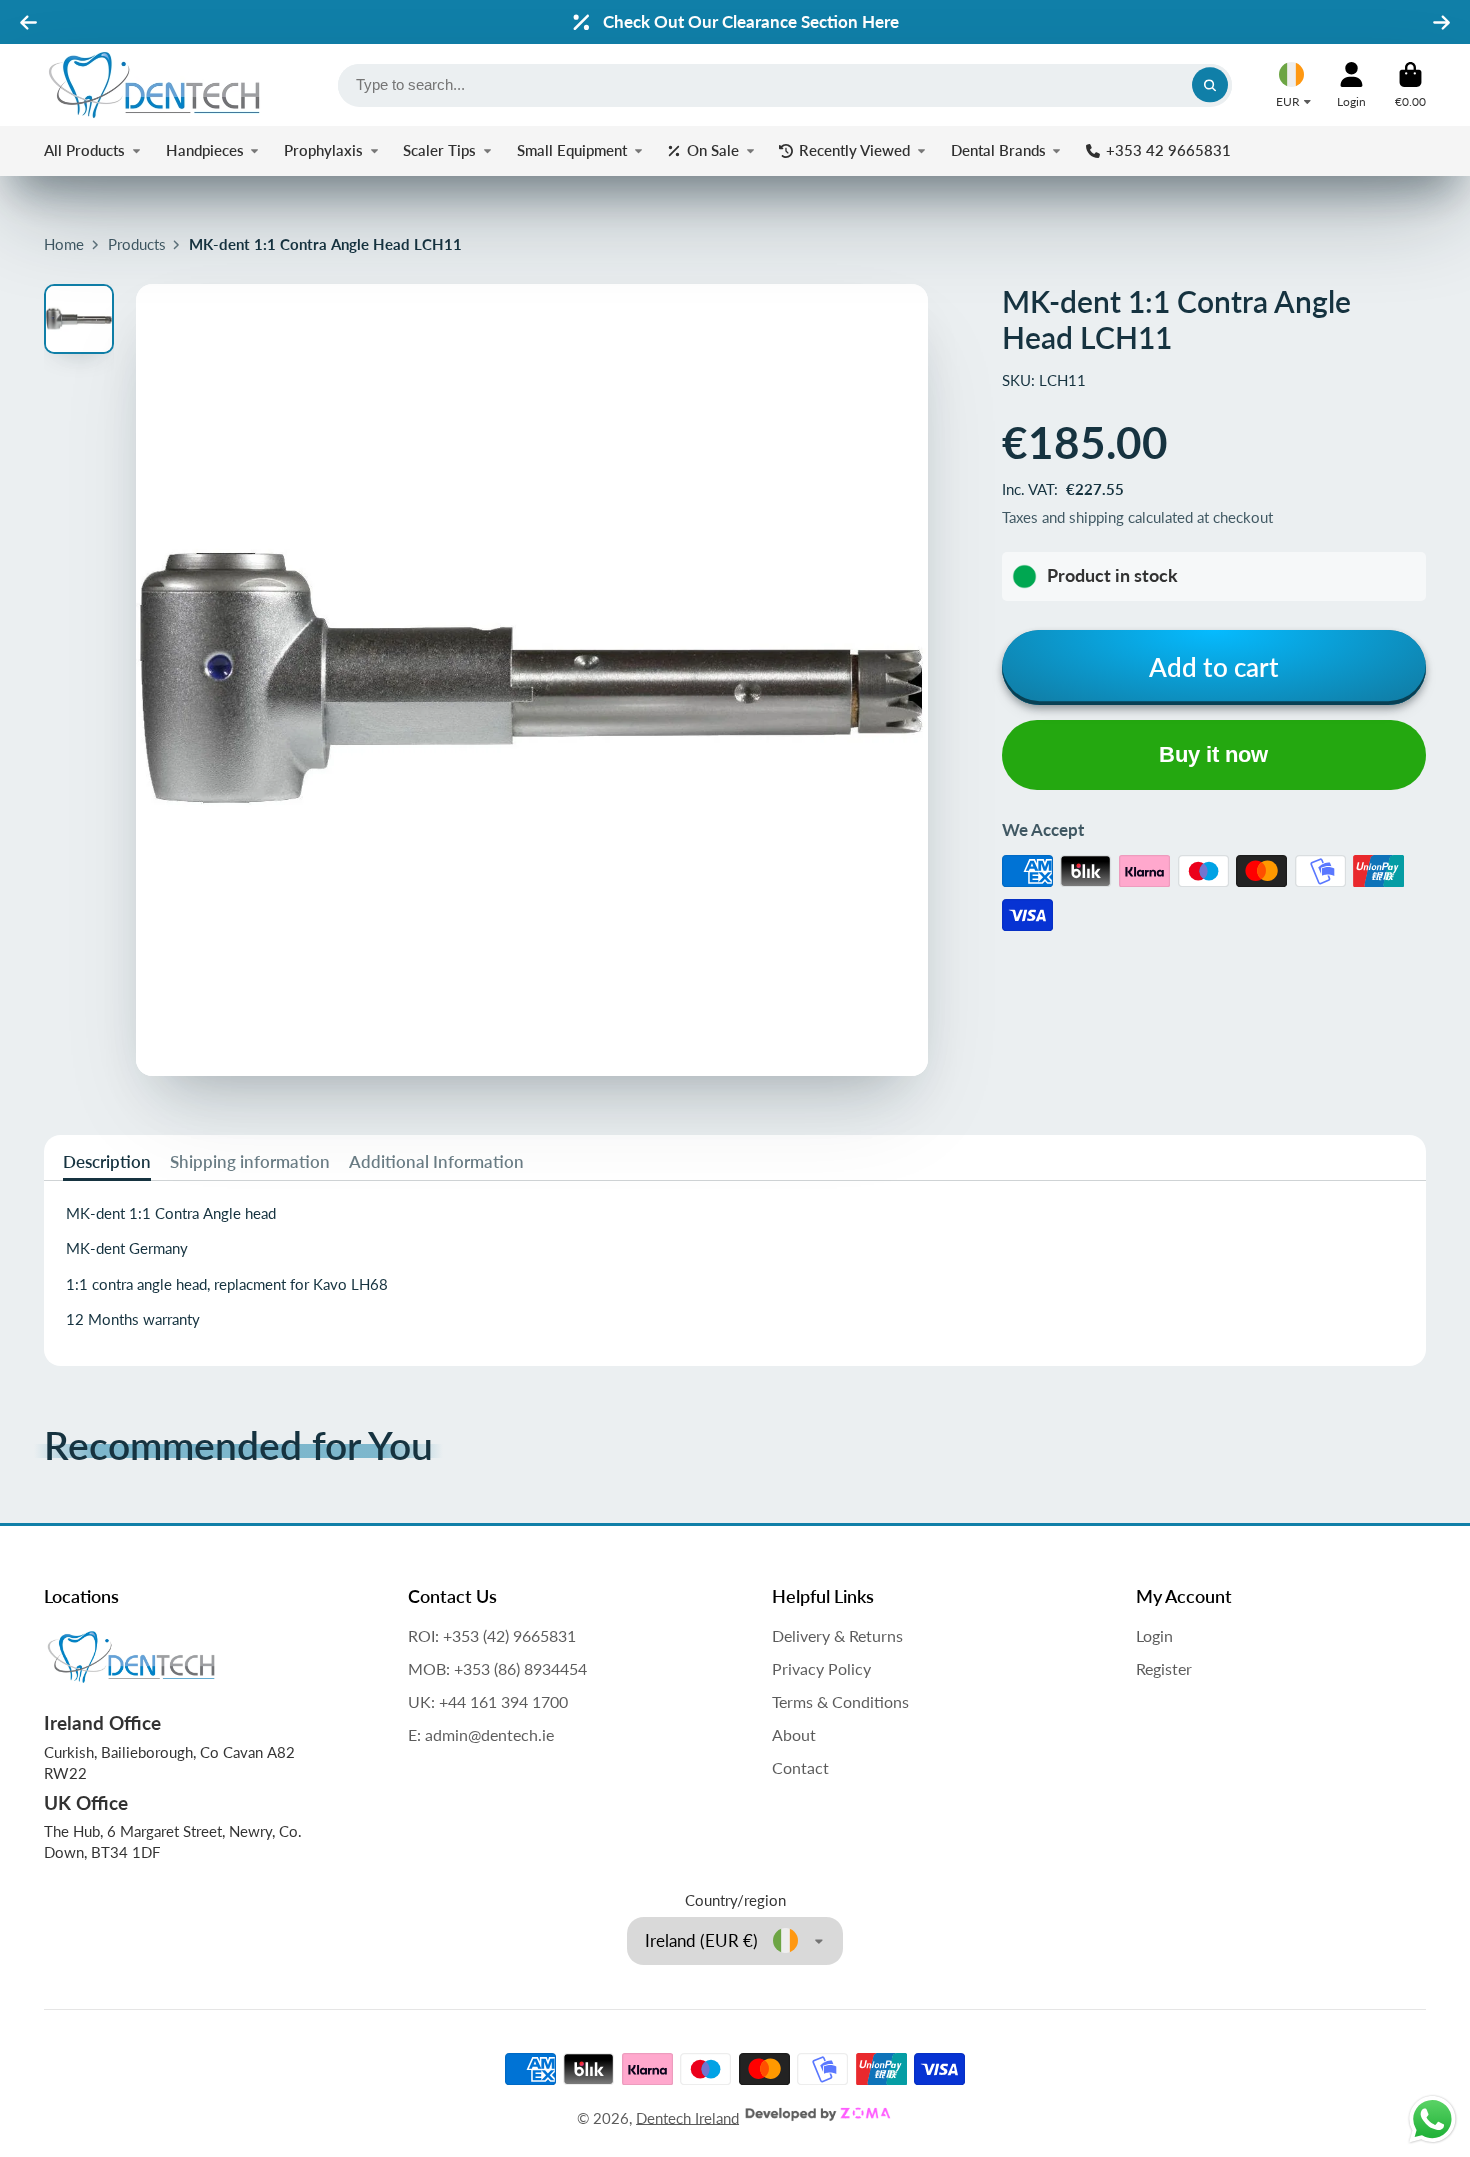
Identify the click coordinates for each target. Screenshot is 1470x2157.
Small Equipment (572, 150)
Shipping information (250, 1161)
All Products (84, 150)
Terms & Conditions (840, 1701)
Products (137, 244)
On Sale (713, 150)
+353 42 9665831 (1168, 150)
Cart (1410, 85)
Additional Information (436, 1161)
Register (1164, 1668)
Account (1351, 85)
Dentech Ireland (687, 2117)
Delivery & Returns (837, 1635)
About (794, 1734)
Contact (800, 1767)
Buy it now (1213, 754)
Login (1154, 1635)
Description (107, 1161)
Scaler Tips (439, 150)
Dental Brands (998, 150)
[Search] (1209, 85)
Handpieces (205, 150)
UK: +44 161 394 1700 (488, 1701)
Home (64, 244)
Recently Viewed (854, 150)
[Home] (154, 85)
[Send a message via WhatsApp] (1432, 2119)
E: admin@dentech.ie (481, 1734)
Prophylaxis (323, 150)
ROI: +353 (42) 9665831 (492, 1635)
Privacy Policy (821, 1668)
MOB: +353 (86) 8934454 (497, 1668)
